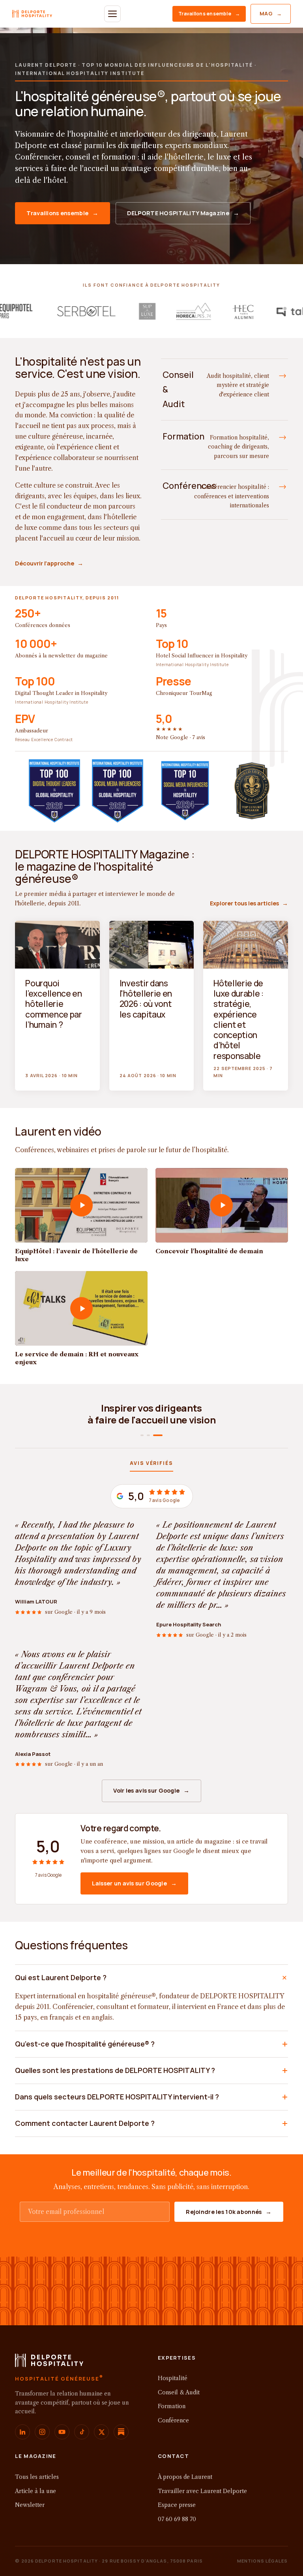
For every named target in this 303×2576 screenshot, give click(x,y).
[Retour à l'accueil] (49, 2363)
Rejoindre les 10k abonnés (229, 2212)
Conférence (173, 2420)
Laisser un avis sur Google (134, 1883)
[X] (101, 2432)
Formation (172, 2406)
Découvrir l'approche (49, 563)
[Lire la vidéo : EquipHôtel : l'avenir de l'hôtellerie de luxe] (81, 1205)
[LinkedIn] (22, 2432)
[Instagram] (42, 2432)
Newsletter (30, 2505)
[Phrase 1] (145, 1435)
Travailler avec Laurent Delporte (202, 2491)
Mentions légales (263, 2561)
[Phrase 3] (161, 1435)
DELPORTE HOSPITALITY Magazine (183, 213)
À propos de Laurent (185, 2477)
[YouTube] (62, 2432)
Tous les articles (37, 2477)
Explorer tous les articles (249, 903)
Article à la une (36, 2491)
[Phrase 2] (155, 1435)
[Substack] (121, 2432)
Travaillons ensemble (209, 14)
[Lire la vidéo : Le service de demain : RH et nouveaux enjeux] (81, 1308)
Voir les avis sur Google (151, 1790)
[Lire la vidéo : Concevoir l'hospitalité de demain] (222, 1205)
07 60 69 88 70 (177, 2519)
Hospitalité (173, 2378)
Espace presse (177, 2505)
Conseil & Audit (179, 2392)
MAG (271, 13)
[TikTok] (82, 2432)
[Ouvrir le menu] (112, 14)
